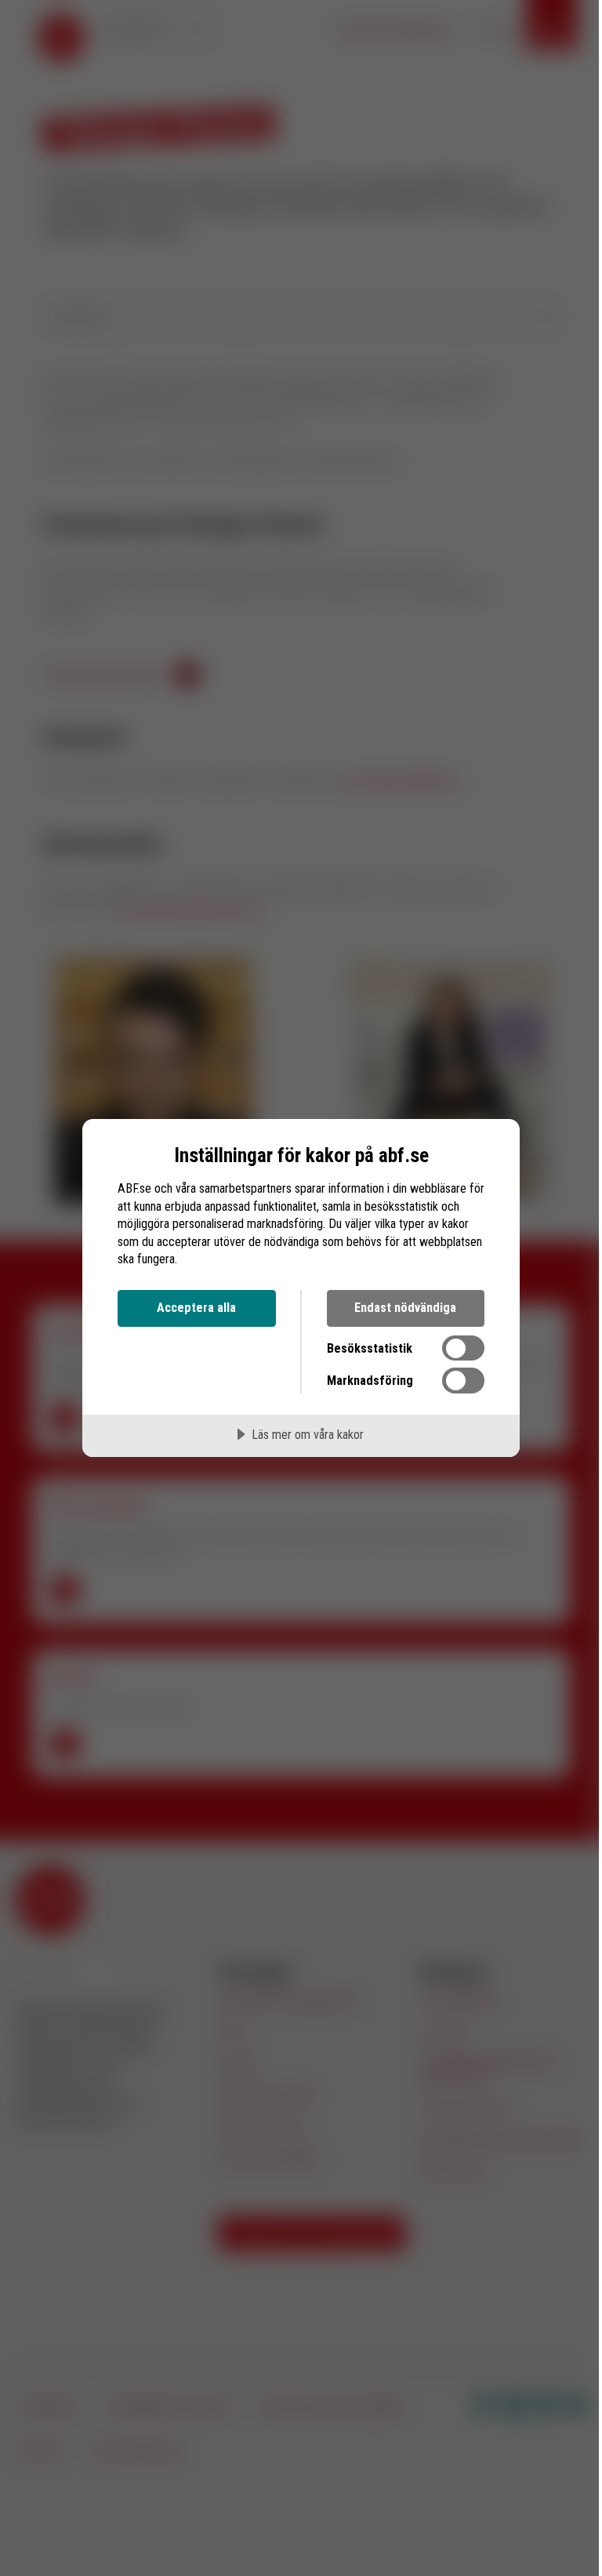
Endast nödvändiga (405, 1308)
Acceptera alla (196, 1308)
